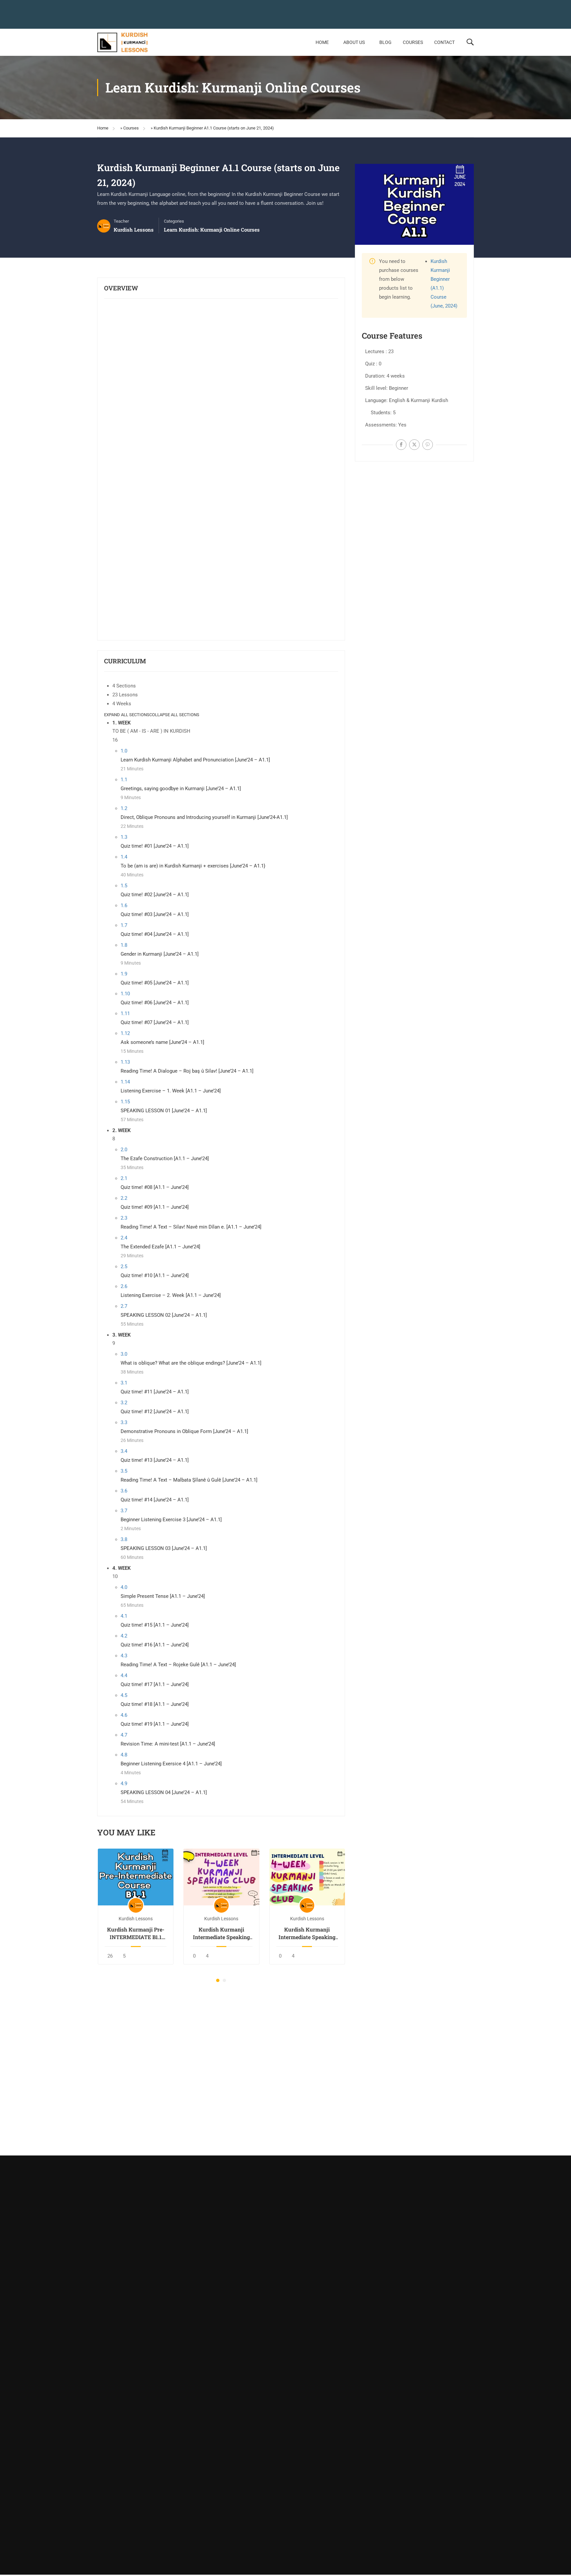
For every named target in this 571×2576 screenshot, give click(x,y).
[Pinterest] (428, 445)
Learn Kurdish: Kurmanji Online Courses (212, 230)
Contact (444, 42)
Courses (413, 42)
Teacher (121, 221)
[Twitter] (414, 445)
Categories (174, 221)
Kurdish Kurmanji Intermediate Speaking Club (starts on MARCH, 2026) (307, 1933)
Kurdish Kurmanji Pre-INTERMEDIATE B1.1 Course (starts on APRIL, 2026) (136, 1933)
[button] (218, 1980)
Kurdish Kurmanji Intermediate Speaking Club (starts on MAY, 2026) (221, 1933)
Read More (136, 1877)
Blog (385, 42)
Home (322, 42)
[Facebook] (401, 445)
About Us (354, 42)
